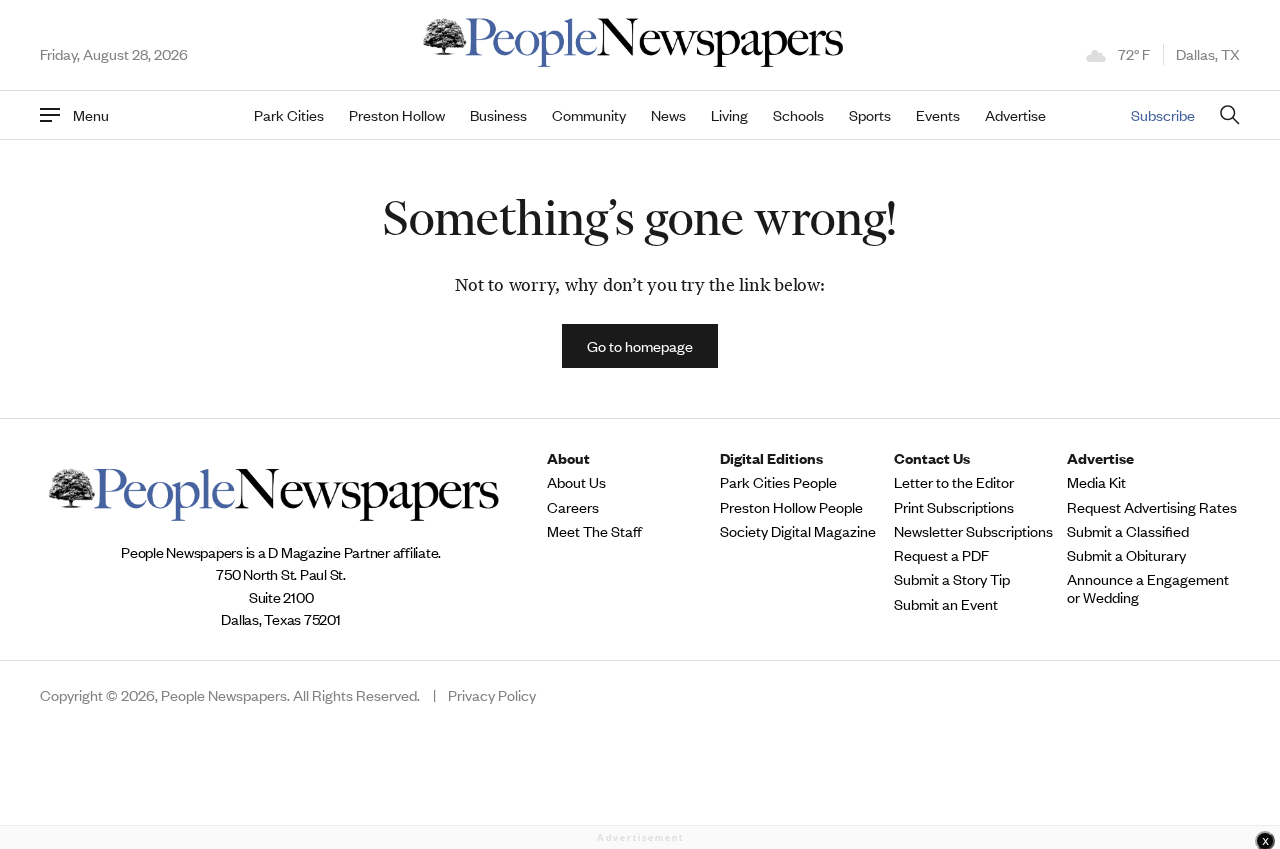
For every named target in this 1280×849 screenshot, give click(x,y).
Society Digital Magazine (798, 531)
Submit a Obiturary (1126, 555)
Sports (870, 115)
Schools (798, 115)
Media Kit (1096, 482)
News (668, 115)
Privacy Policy (492, 695)
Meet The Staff (594, 531)
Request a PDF (941, 555)
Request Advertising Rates (1152, 507)
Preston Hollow (397, 115)
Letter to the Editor (954, 482)
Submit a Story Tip (952, 579)
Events (938, 115)
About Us (576, 482)
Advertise (1015, 115)
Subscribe (1163, 114)
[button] (640, 346)
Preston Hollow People (791, 507)
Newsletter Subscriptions (973, 531)
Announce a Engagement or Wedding (1148, 588)
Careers (573, 507)
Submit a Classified (1128, 531)
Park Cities (289, 115)
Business (498, 115)
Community (589, 115)
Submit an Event (946, 604)
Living (729, 115)
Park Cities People (778, 482)
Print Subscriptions (954, 507)
